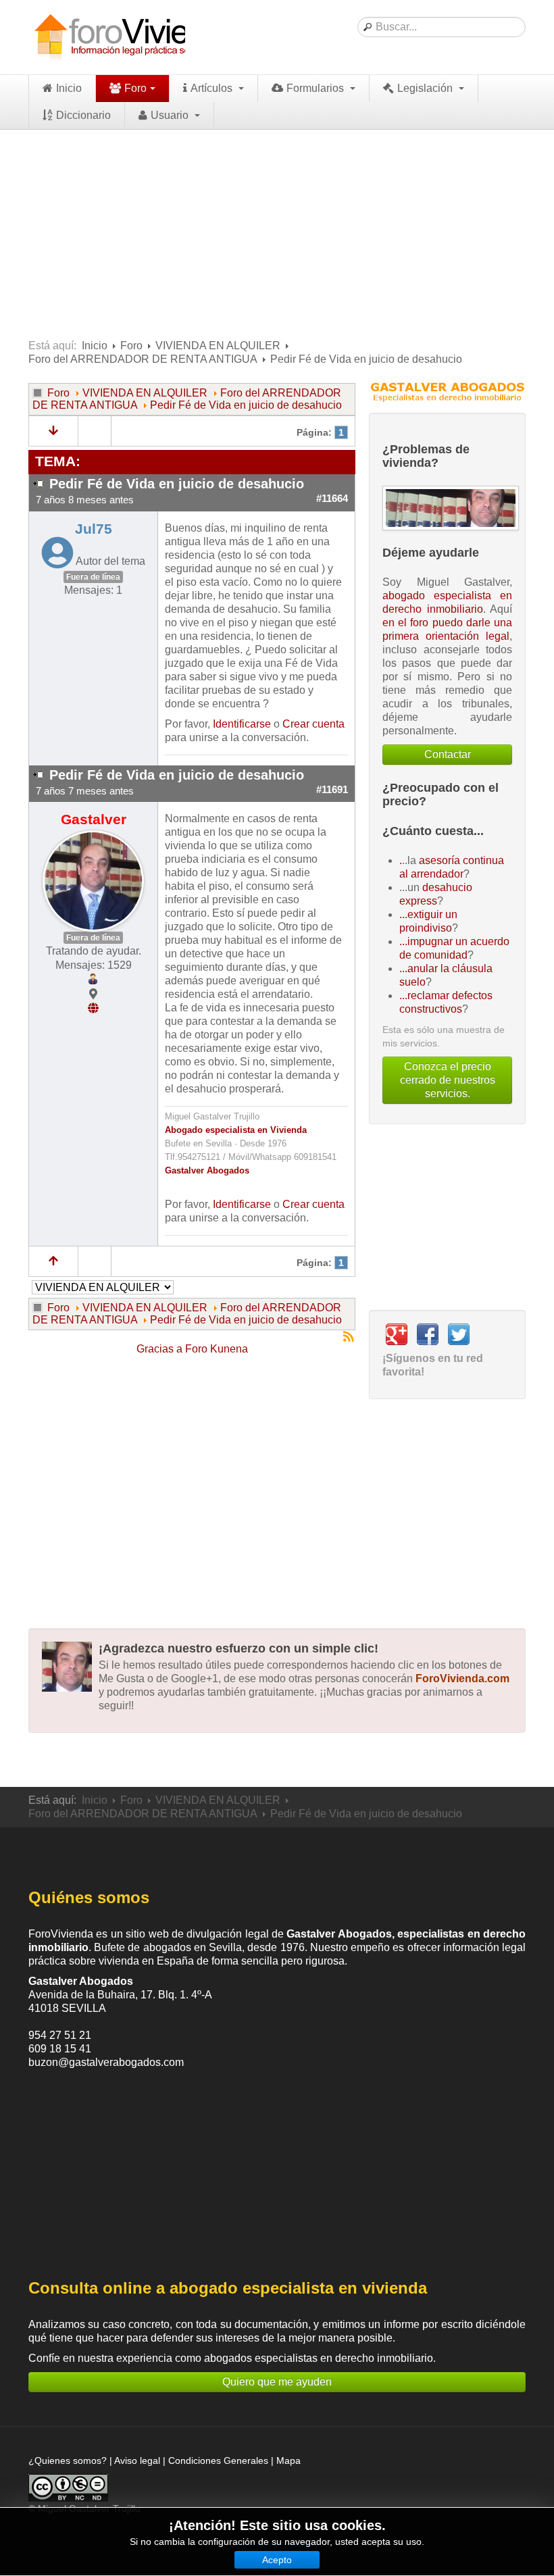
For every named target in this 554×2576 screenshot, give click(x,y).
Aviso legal (137, 2460)
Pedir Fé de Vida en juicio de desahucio (246, 405)
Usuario (171, 115)
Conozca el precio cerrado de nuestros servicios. (448, 1080)
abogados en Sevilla (193, 1947)
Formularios (317, 88)
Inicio (69, 88)
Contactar (448, 754)
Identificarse (242, 724)
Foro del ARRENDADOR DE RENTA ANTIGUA (143, 359)
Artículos (213, 88)
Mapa (288, 2460)
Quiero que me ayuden (277, 2382)
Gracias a (159, 1349)
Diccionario (83, 115)
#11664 (332, 499)
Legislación (426, 88)
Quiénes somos (89, 1897)
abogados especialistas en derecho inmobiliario (319, 2358)
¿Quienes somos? (68, 2460)
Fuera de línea (93, 577)
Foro (135, 88)
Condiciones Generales (218, 2460)
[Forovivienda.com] (136, 37)
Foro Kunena (217, 1349)
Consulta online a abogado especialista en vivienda (228, 2288)
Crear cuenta (313, 724)
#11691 (332, 790)
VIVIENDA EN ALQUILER (218, 346)
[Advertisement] (277, 231)
